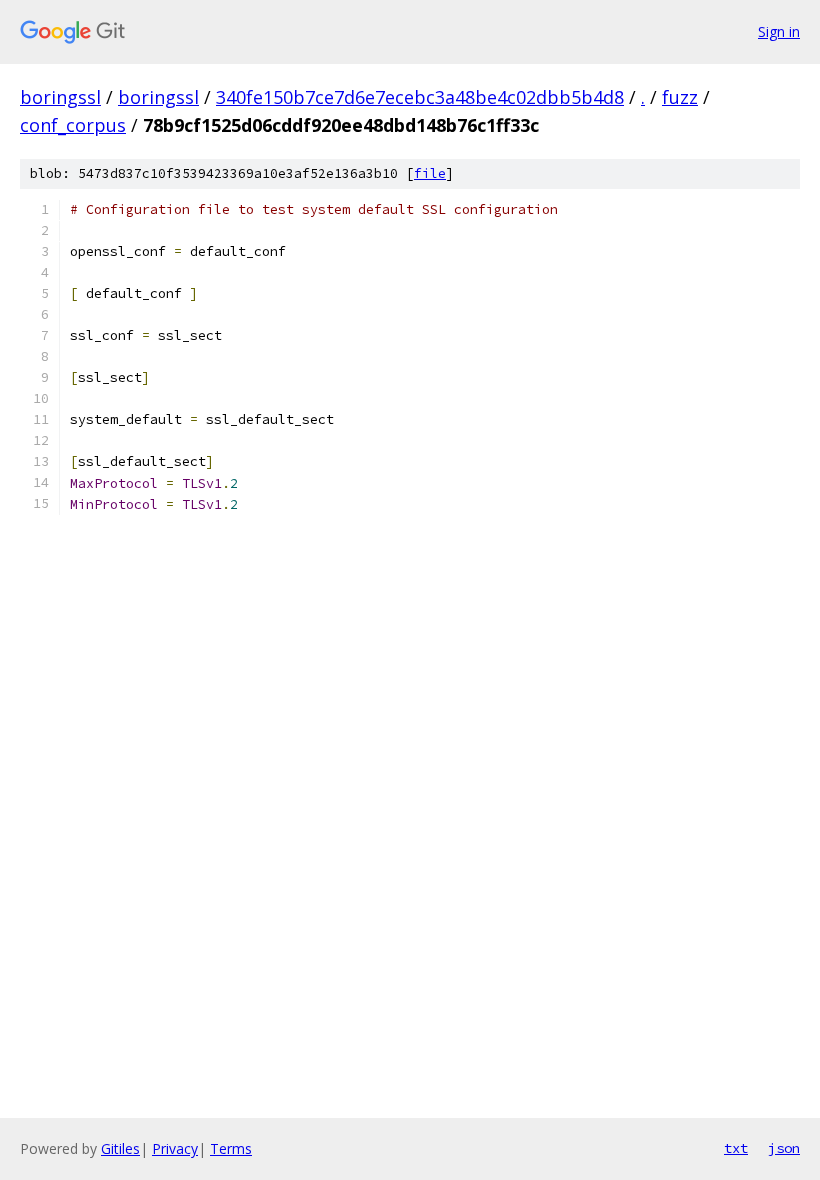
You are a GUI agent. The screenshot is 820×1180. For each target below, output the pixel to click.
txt (736, 1148)
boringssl (60, 97)
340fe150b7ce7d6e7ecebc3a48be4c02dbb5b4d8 (420, 97)
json (784, 1148)
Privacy (175, 1148)
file (430, 173)
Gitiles (120, 1148)
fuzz (680, 97)
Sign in (779, 31)
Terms (231, 1148)
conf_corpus (73, 125)
